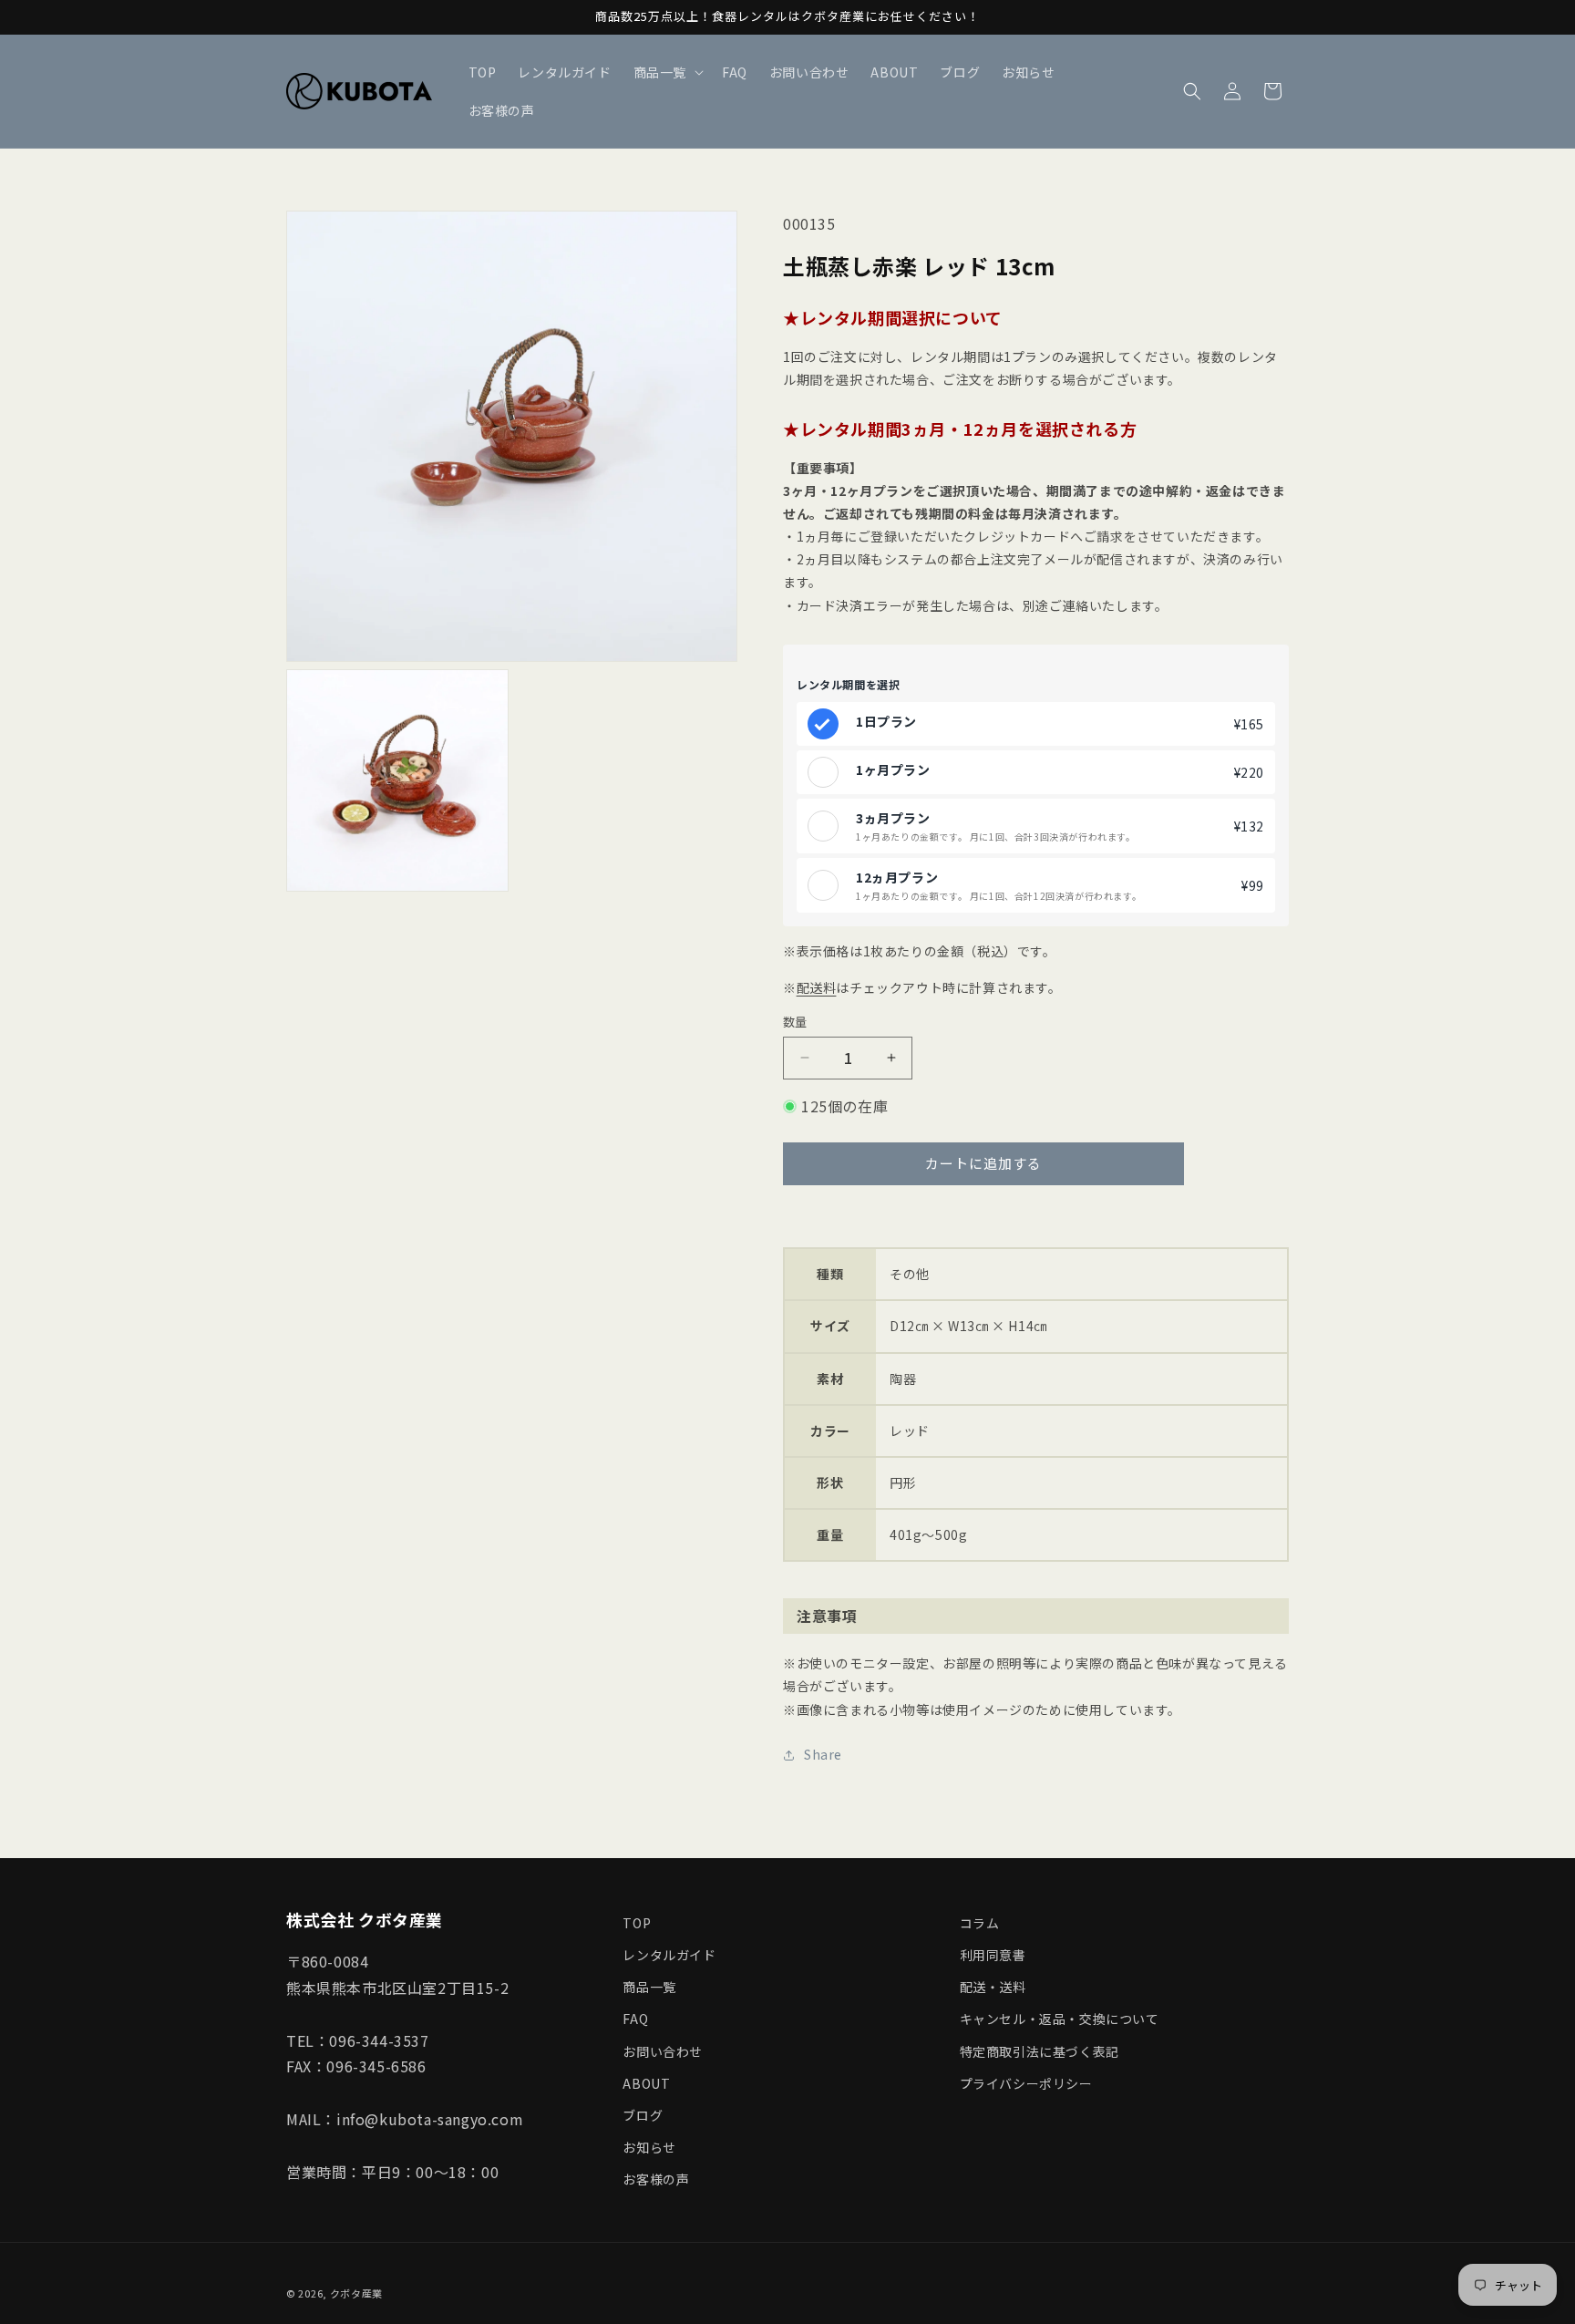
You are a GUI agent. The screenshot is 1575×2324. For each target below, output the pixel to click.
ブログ (643, 2115)
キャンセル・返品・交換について (1060, 2019)
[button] (667, 72)
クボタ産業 (357, 2293)
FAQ (635, 2019)
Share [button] (823, 1754)
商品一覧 (649, 1987)
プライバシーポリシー (1026, 2083)
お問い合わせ (663, 2051)
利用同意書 (993, 1955)
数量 (795, 1022)
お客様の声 (656, 2179)
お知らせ (649, 2147)
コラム (980, 1923)
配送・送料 (993, 1987)
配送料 (817, 987)
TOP (637, 1923)
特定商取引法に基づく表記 (1040, 2051)
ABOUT (646, 2083)
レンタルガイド (669, 1955)
